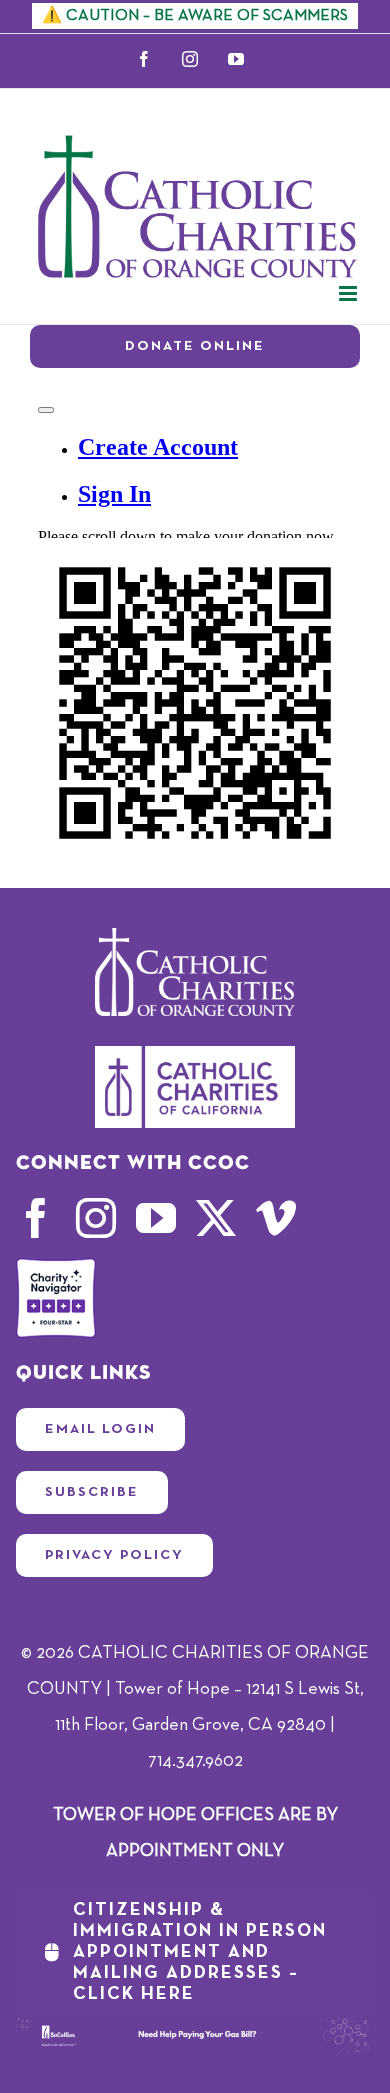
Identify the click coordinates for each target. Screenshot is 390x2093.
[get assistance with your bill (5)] (195, 2027)
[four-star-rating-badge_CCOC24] (56, 1267)
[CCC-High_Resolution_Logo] (195, 1055)
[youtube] (156, 1218)
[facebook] (36, 1218)
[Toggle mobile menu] (349, 293)
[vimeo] (276, 1218)
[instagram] (96, 1218)
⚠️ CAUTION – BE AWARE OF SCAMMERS (195, 16)
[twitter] (216, 1218)
